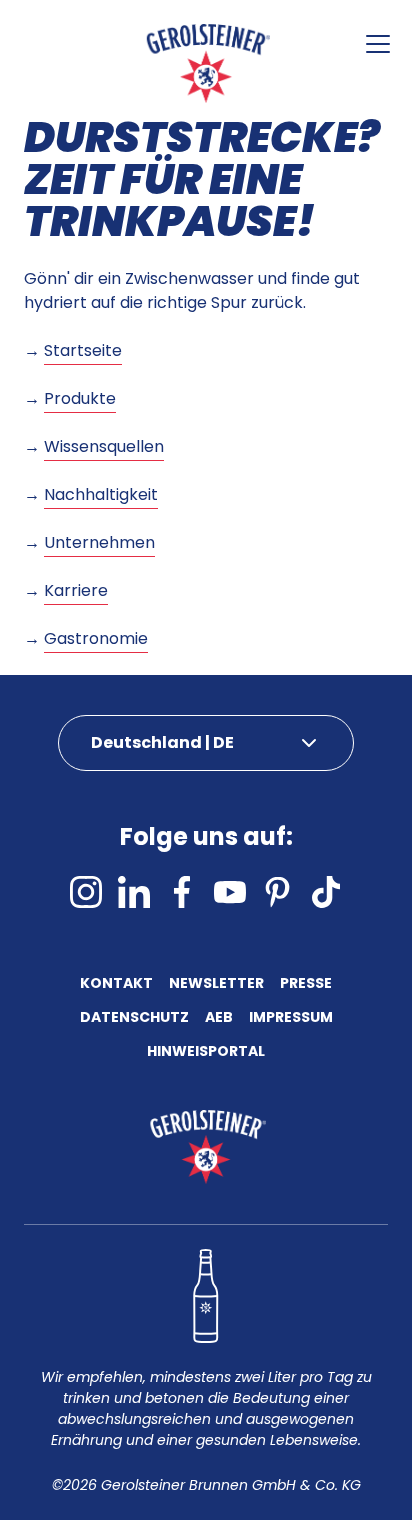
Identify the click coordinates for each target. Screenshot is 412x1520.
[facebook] (182, 892)
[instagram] (86, 892)
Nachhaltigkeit (101, 494)
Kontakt (116, 984)
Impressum (291, 1018)
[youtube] (230, 892)
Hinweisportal (206, 1052)
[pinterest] (278, 892)
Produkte (80, 398)
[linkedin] (134, 892)
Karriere (76, 590)
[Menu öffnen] (378, 44)
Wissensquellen (104, 446)
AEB (219, 1018)
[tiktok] (326, 892)
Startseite (83, 350)
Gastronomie (96, 638)
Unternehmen (99, 542)
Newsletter (216, 984)
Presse (306, 984)
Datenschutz (134, 1018)
